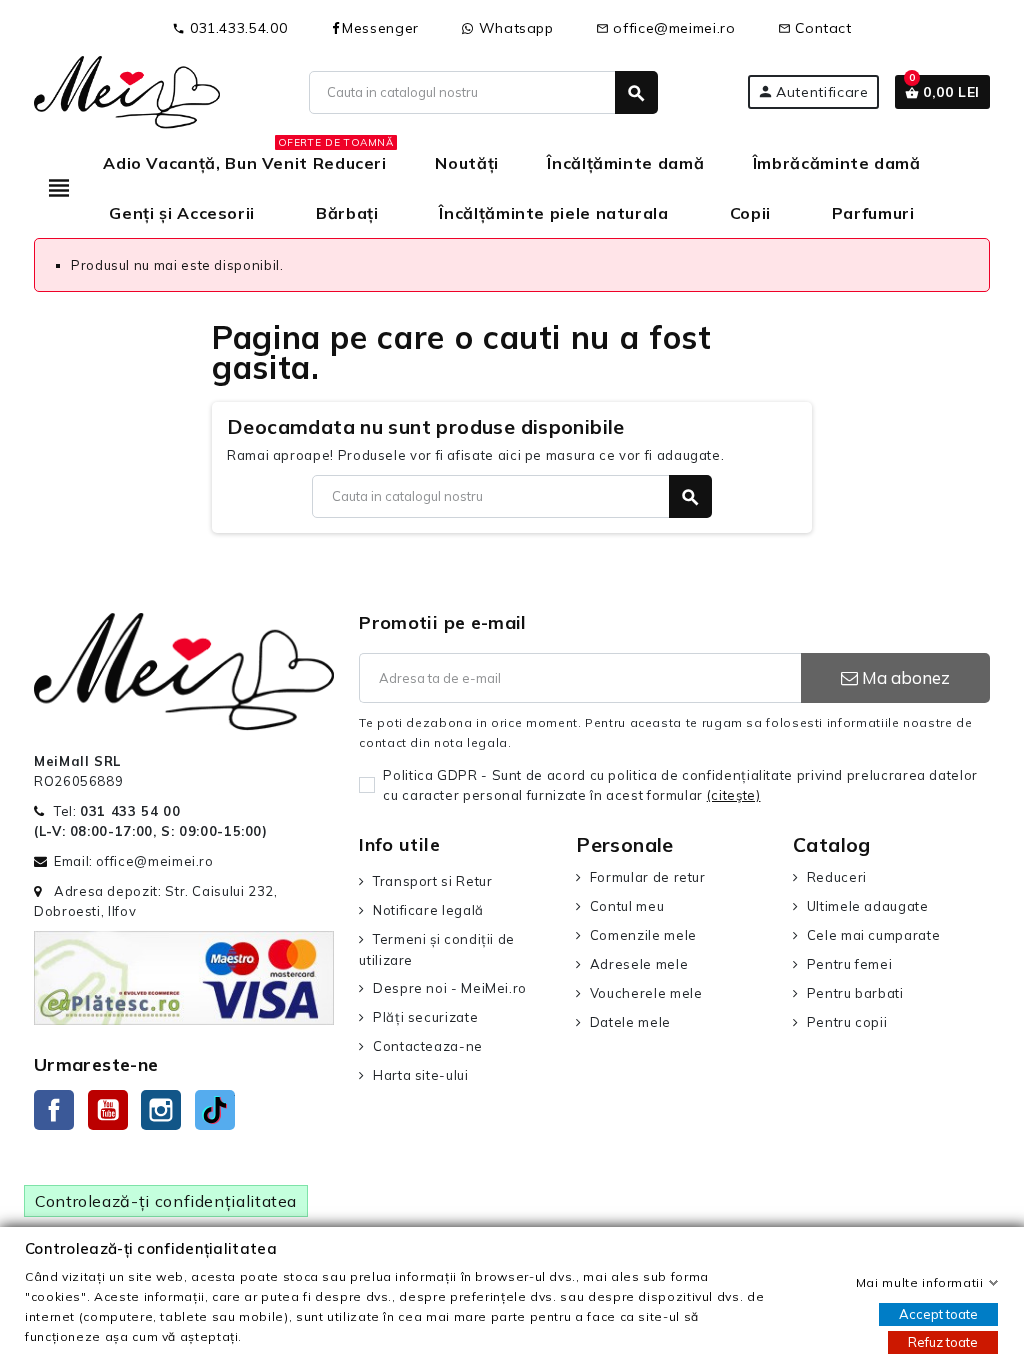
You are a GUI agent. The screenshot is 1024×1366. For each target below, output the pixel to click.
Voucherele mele (646, 993)
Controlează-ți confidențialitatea (166, 1201)
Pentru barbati (855, 993)
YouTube (108, 1110)
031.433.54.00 (229, 28)
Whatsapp (514, 28)
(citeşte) (734, 795)
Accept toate (938, 1314)
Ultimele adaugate (868, 906)
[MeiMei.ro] (127, 91)
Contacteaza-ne (428, 1046)
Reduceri (837, 877)
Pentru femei (849, 964)
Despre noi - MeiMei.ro (450, 988)
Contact (815, 28)
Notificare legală (428, 910)
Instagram (161, 1110)
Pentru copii (847, 1022)
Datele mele (630, 1022)
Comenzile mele (643, 935)
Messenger (380, 28)
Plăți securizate (425, 1017)
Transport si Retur (432, 881)
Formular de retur (648, 877)
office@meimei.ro (666, 28)
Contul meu (627, 906)
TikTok (215, 1110)
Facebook (54, 1110)
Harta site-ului (420, 1075)
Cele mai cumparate (873, 935)
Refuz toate (943, 1342)
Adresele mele (639, 964)
